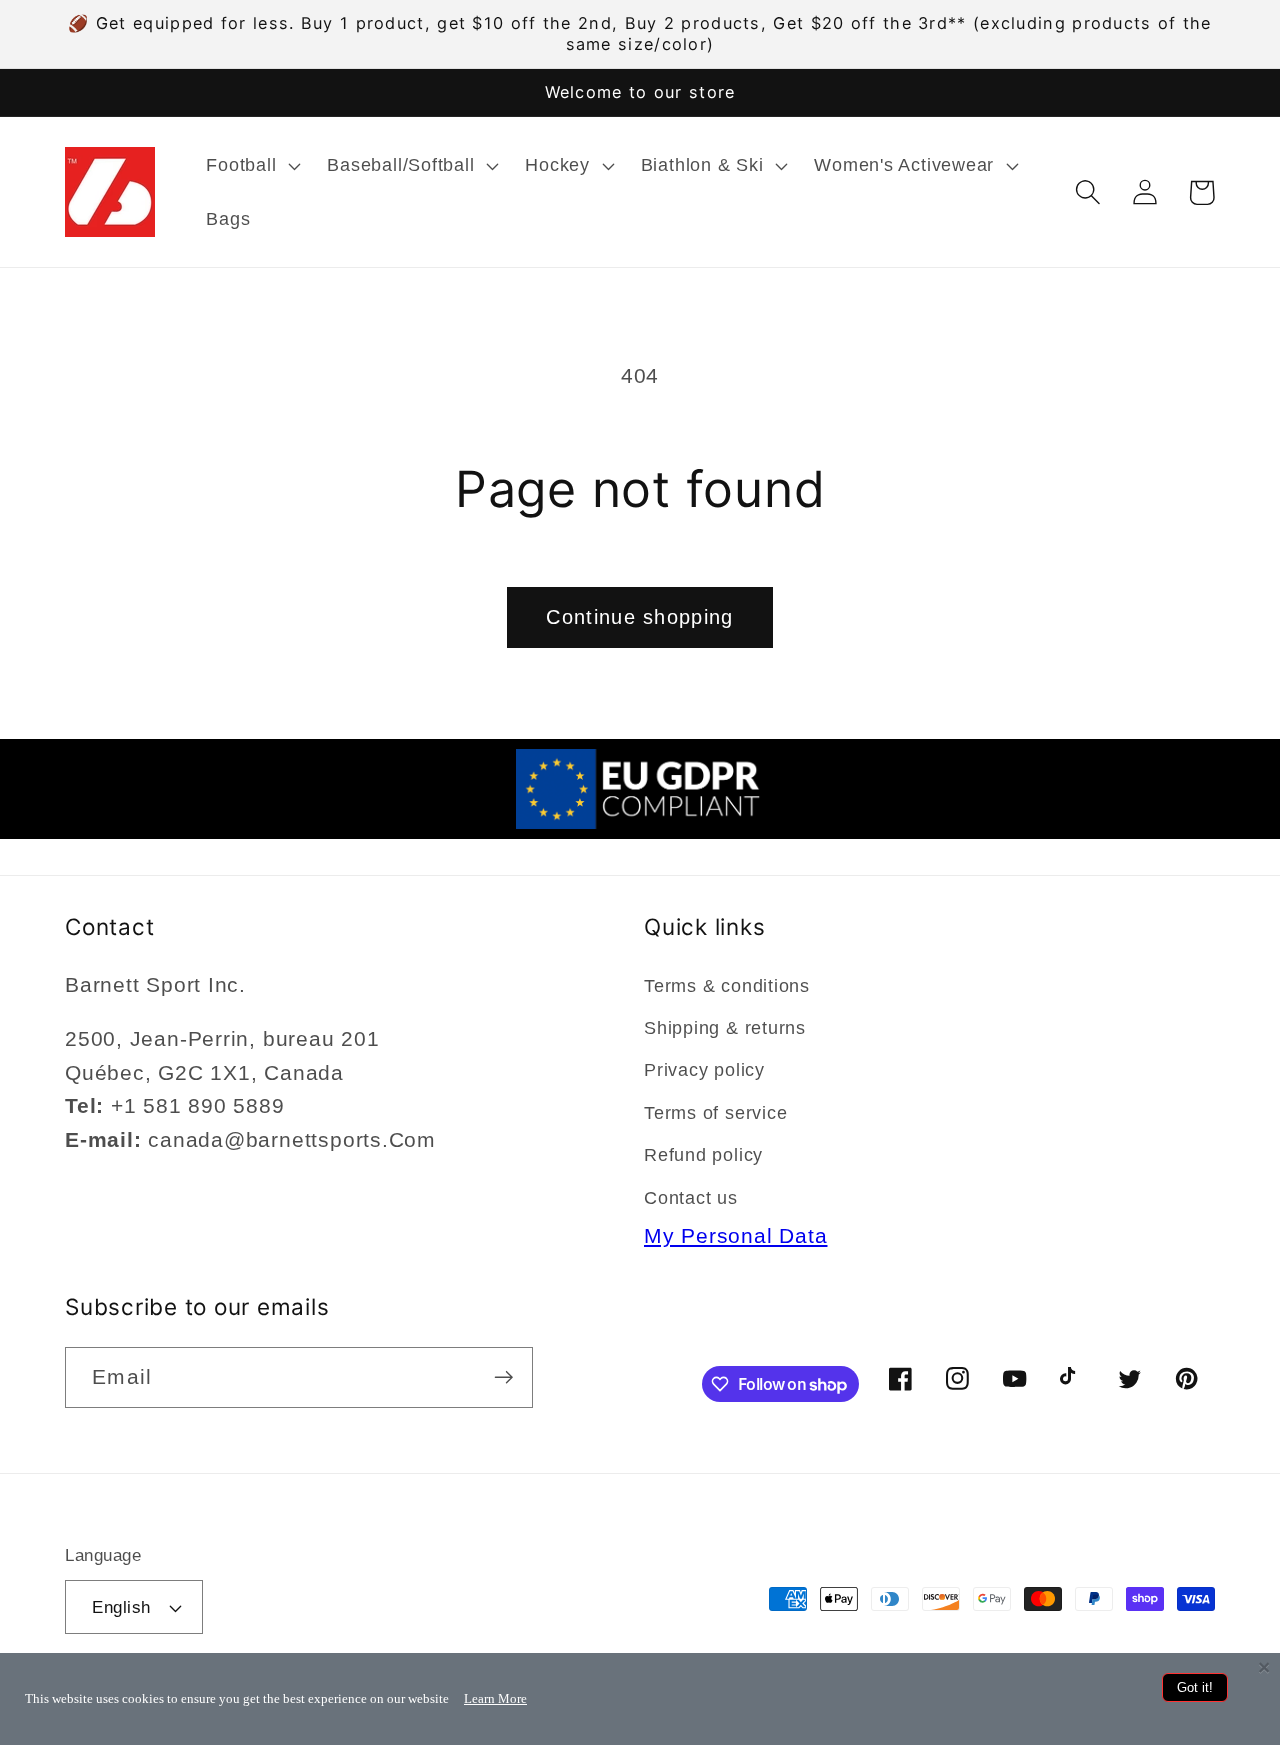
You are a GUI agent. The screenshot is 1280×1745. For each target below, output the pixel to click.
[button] (251, 166)
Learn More (495, 1698)
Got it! (1195, 1687)
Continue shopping (639, 617)
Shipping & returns (725, 1028)
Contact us (691, 1198)
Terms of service (715, 1113)
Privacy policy (704, 1070)
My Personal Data (735, 1235)
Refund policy (703, 1155)
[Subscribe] (503, 1377)
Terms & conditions (727, 986)
